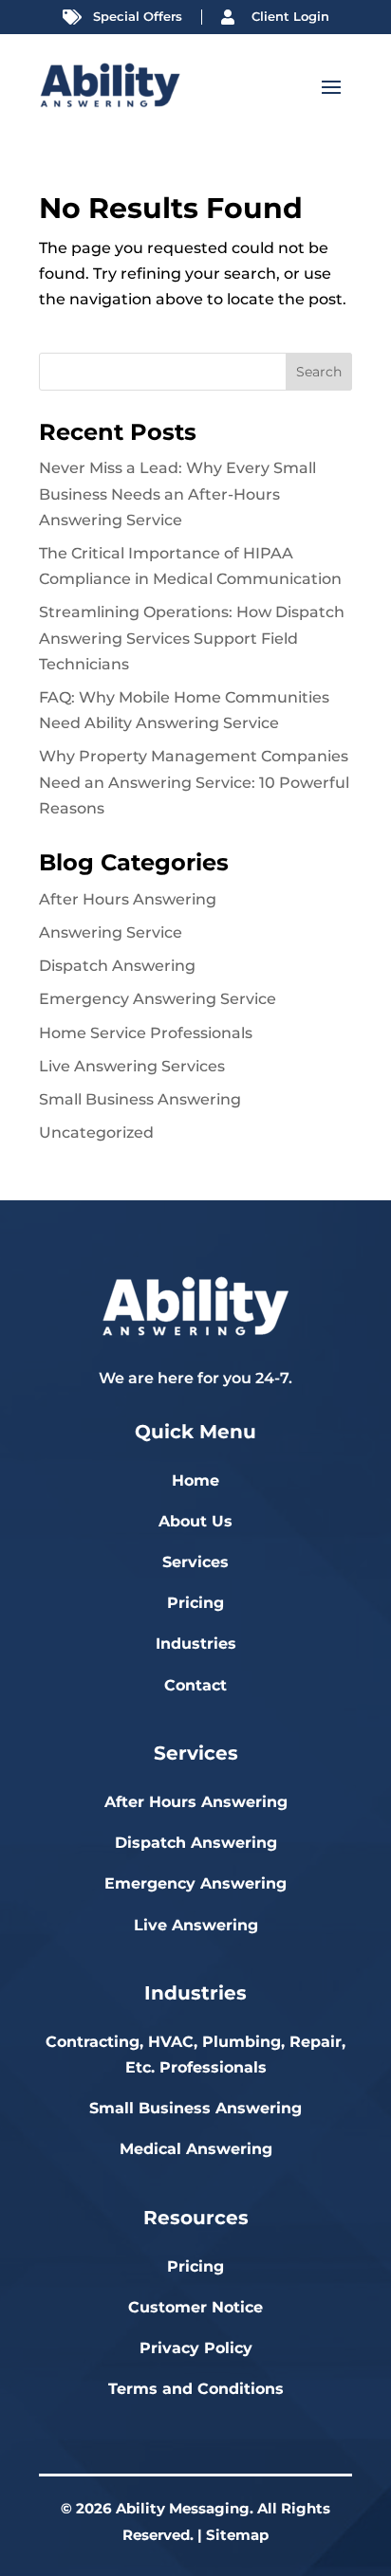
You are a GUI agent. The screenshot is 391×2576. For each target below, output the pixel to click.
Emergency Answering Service (158, 999)
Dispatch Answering (117, 966)
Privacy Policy (196, 2348)
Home (195, 1480)
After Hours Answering (128, 899)
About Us (195, 1521)
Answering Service (111, 932)
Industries (196, 1644)
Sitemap (237, 2535)
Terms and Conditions (196, 2389)
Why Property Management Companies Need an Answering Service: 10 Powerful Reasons (194, 782)
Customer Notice (195, 2307)
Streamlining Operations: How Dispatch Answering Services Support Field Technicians (192, 638)
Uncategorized (96, 1133)
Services (195, 1562)
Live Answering (196, 1925)
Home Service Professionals (146, 1033)
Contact (195, 1685)
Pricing (195, 1603)
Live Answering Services (132, 1066)
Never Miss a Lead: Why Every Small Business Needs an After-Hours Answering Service (177, 493)
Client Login (290, 16)
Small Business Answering (140, 1099)
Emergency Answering (195, 1883)
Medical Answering (196, 2149)
